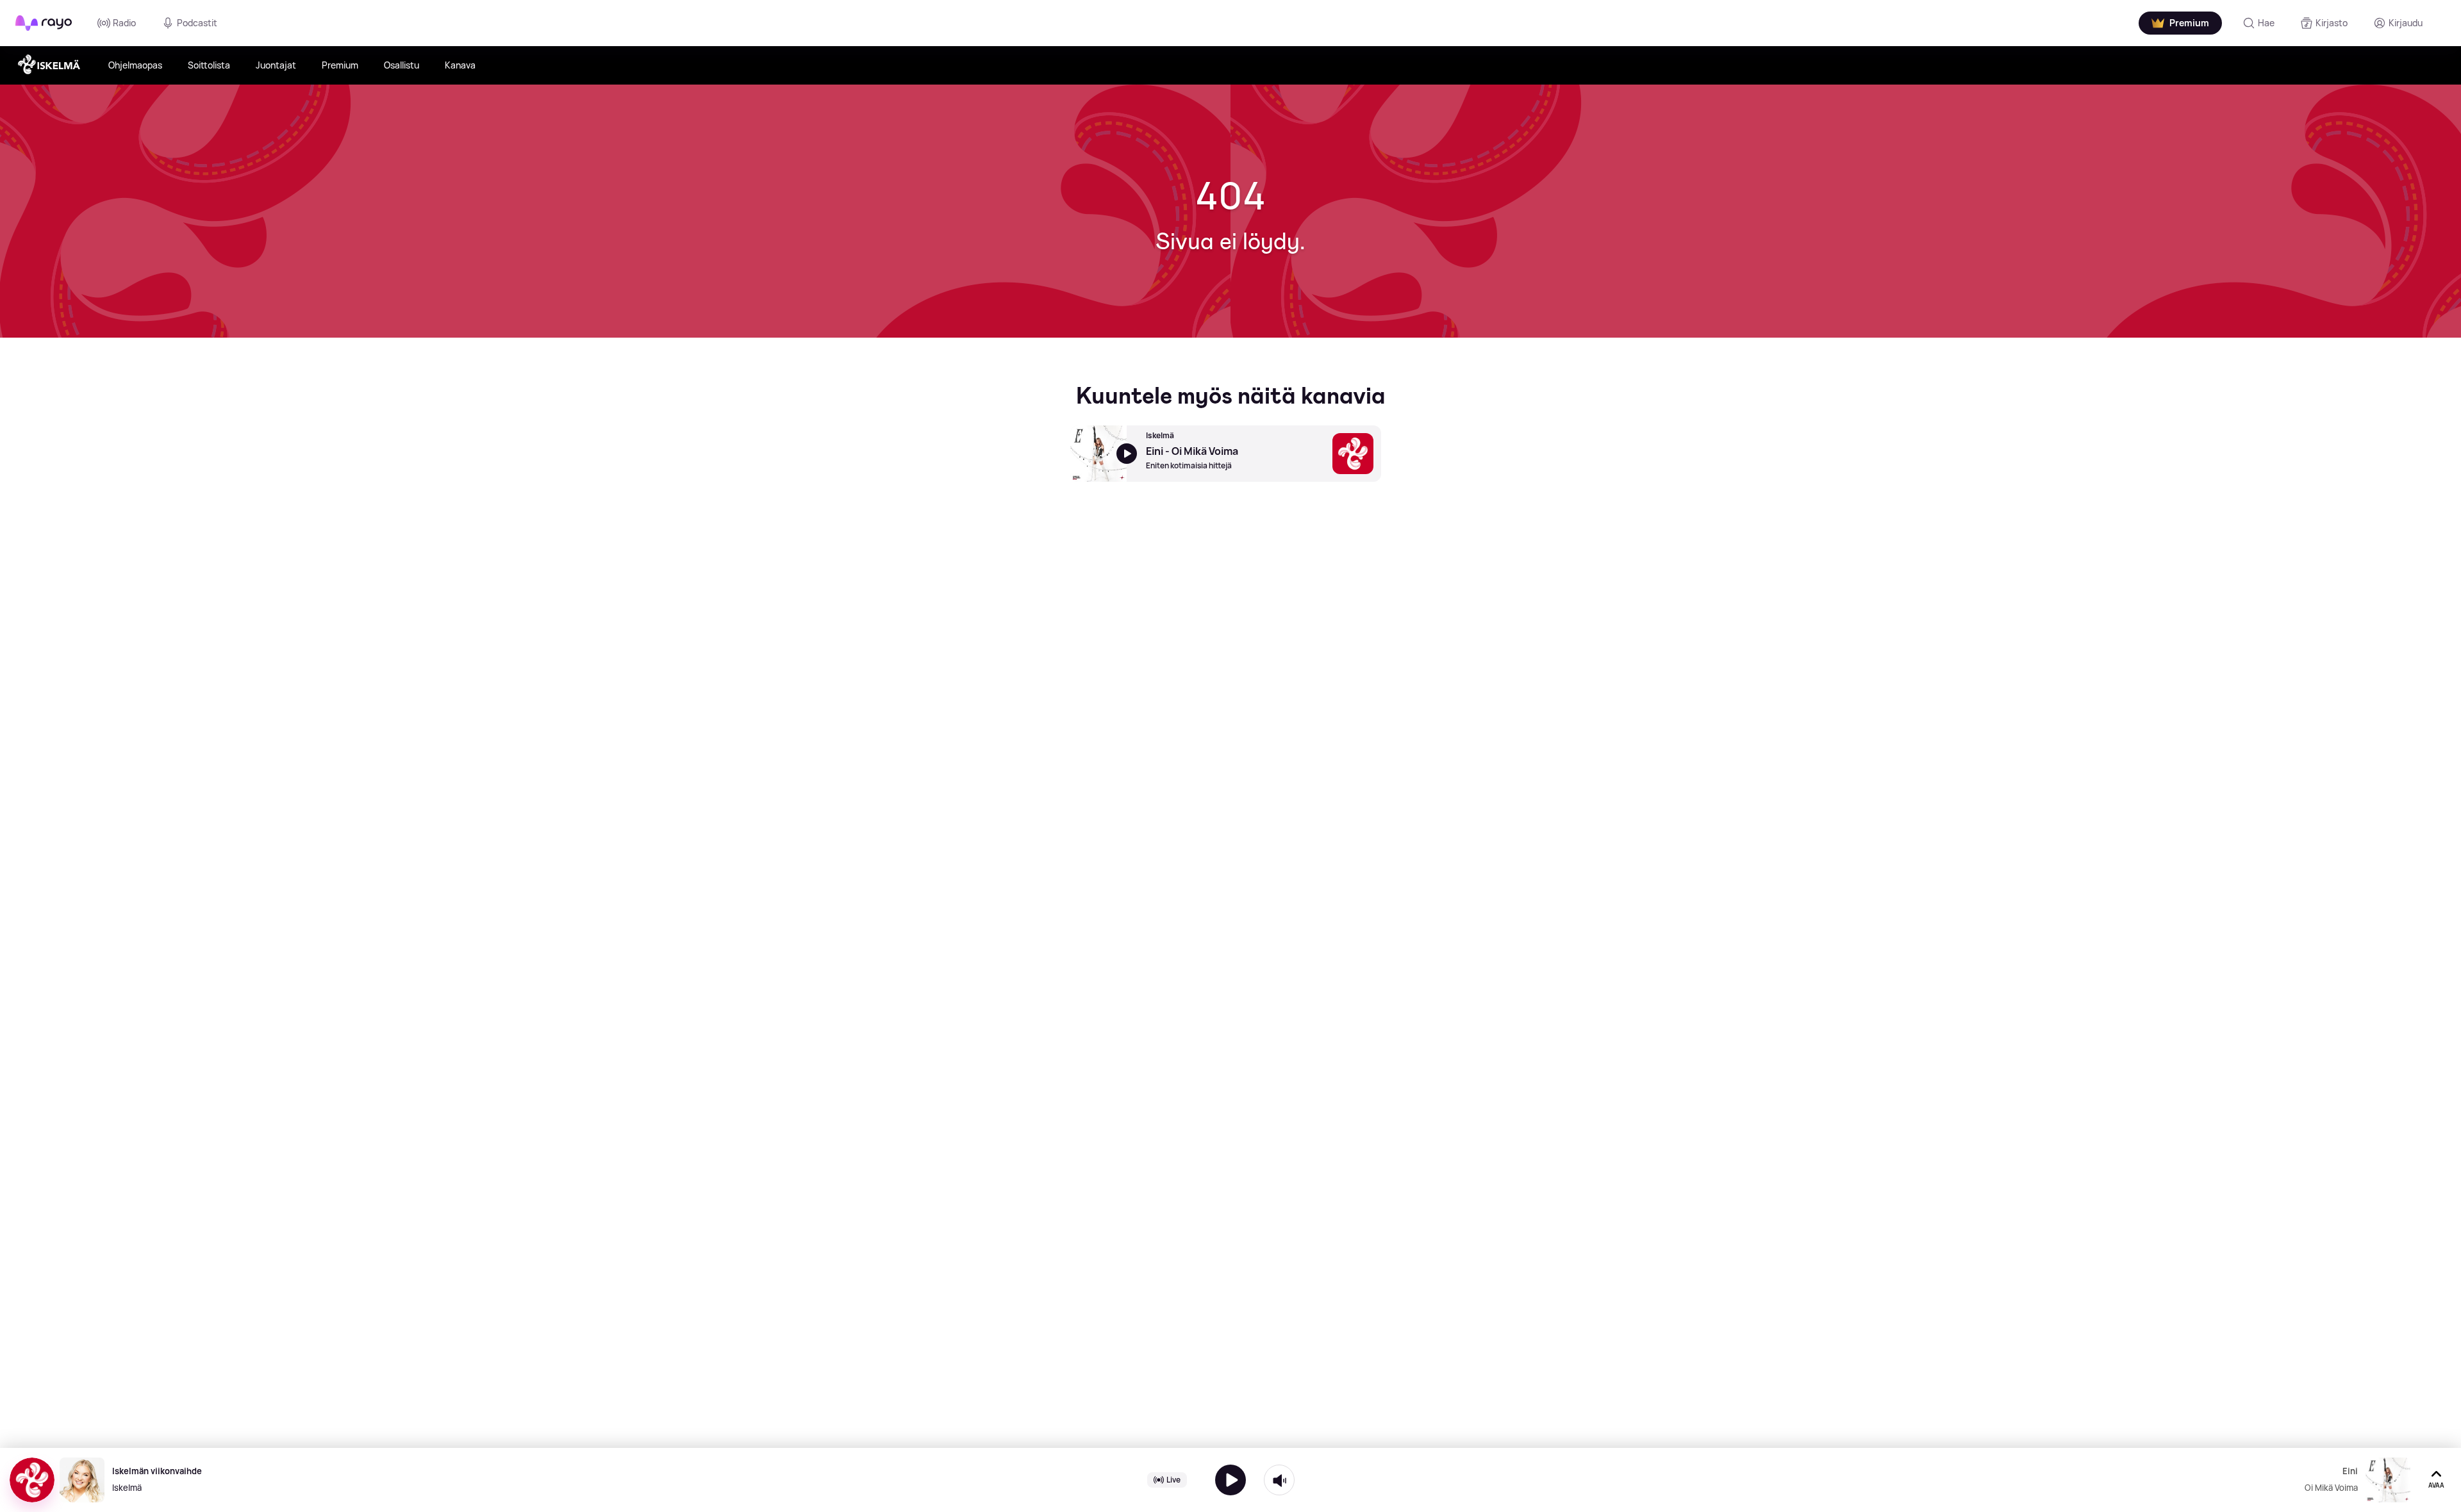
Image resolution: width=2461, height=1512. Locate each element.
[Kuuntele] (1230, 1480)
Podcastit (197, 23)
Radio (124, 23)
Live (1173, 1480)
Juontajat (276, 65)
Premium (340, 65)
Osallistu (402, 65)
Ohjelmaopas (135, 65)
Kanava (460, 65)
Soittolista (209, 65)
